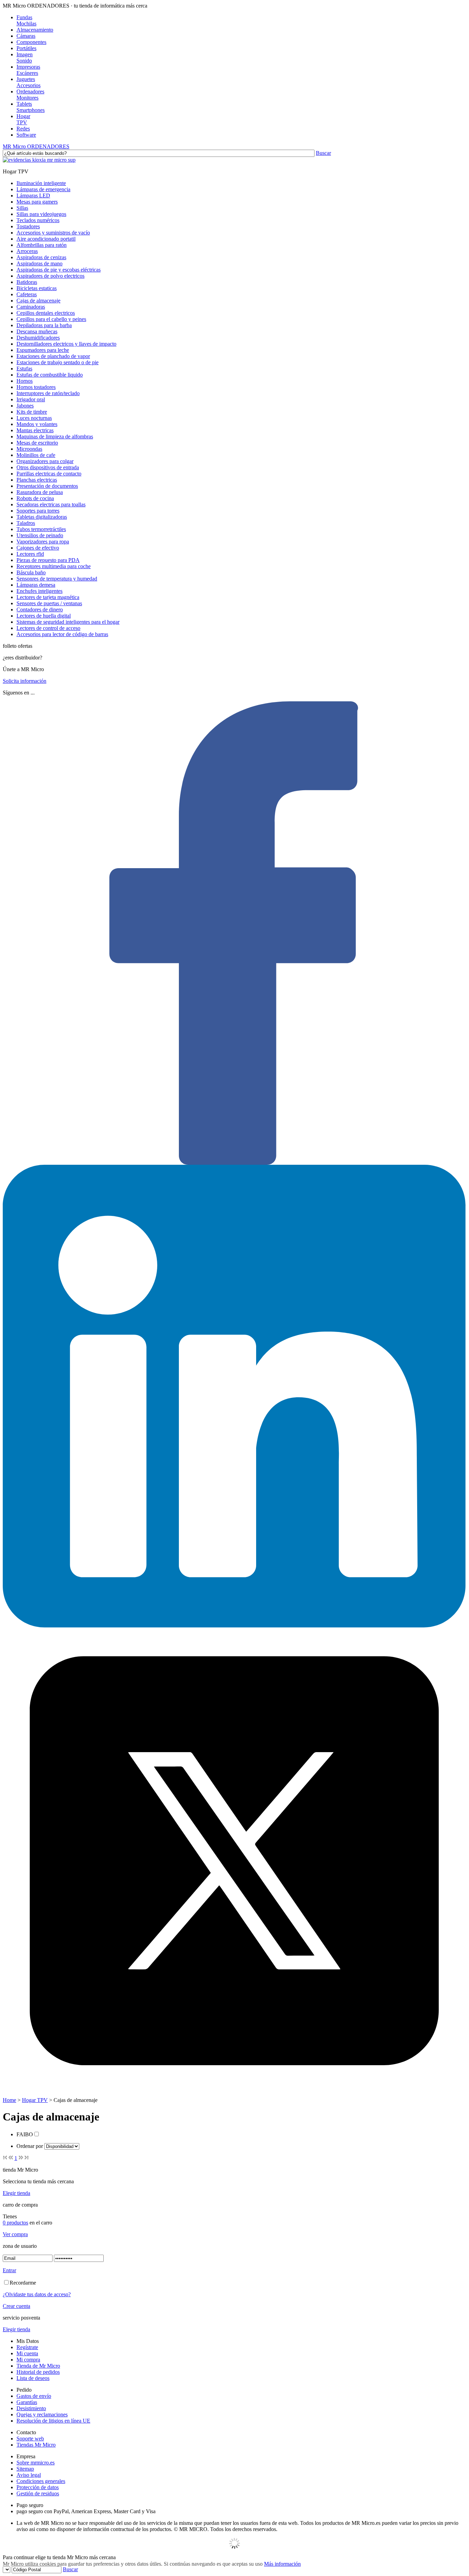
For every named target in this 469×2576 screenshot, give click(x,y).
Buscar (323, 153)
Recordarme (23, 2283)
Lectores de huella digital (44, 616)
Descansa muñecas (37, 331)
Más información (282, 2564)
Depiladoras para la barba (44, 325)
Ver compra (15, 2234)
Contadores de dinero (40, 609)
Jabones (25, 406)
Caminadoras (31, 307)
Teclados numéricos (38, 220)
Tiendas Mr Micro (36, 2445)
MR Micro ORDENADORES (36, 146)
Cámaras (26, 36)
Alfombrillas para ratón (42, 245)
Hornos (25, 381)
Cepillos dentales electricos (46, 313)
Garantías (27, 2402)
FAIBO (25, 2134)
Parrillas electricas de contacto (49, 474)
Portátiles (26, 48)
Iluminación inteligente (41, 183)
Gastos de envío (34, 2396)
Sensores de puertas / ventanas (49, 603)
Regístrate (27, 2347)
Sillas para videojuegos (41, 214)
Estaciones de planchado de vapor (53, 356)
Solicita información (25, 681)
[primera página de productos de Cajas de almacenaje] (5, 2158)
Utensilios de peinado (40, 535)
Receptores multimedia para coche (54, 566)
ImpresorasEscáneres (28, 70)
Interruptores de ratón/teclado (48, 393)
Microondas (29, 449)
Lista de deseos (33, 2378)
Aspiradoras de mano (39, 263)
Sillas (22, 208)
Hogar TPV (35, 2100)
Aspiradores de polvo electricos (50, 276)
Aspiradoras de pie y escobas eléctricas (59, 270)
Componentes (31, 42)
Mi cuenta (27, 2353)
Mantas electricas (35, 430)
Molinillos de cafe (36, 455)
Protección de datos (38, 2487)
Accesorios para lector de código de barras (62, 634)
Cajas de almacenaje (38, 301)
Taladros (26, 523)
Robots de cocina (35, 498)
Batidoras (27, 282)
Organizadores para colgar (45, 461)
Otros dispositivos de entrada (48, 467)
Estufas (24, 369)
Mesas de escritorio (37, 443)
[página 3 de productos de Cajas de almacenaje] (21, 2158)
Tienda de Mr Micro (38, 2366)
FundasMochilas (26, 20)
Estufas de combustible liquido (50, 375)
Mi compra (28, 2360)
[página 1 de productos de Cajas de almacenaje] (11, 2158)
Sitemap (25, 2469)
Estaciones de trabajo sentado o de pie (58, 362)
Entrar (9, 2270)
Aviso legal (29, 2475)
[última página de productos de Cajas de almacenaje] (27, 2158)
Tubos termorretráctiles (41, 529)
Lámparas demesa (36, 585)
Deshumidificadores (38, 338)
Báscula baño (31, 572)
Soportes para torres (38, 511)
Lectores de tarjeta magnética (48, 597)
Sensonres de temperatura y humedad (57, 579)
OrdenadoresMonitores (30, 95)
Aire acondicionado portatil (46, 239)
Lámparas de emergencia (43, 189)
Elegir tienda (16, 2193)
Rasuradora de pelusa (40, 492)
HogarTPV (23, 119)
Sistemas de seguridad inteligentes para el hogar (68, 622)
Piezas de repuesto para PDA (48, 560)
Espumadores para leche (43, 350)
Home (9, 2100)
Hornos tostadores (36, 387)
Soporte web (30, 2439)
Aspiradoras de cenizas (41, 257)
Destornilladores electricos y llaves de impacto (66, 344)
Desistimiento (31, 2408)
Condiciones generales (41, 2481)
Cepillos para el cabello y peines (51, 319)
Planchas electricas (37, 480)
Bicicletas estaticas (37, 288)
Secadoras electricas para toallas (51, 504)
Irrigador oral (31, 399)
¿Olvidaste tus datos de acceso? (37, 2294)
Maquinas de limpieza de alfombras (55, 436)
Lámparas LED (33, 195)
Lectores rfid (30, 554)
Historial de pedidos (38, 2372)
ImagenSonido (25, 57)
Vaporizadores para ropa (43, 542)
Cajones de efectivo (38, 548)
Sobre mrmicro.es (36, 2463)
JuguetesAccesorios (28, 82)
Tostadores (28, 226)
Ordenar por (30, 2146)
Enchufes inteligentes (39, 591)
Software (26, 135)
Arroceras (27, 251)
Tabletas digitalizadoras (42, 517)
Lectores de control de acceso (48, 628)
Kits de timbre (32, 412)
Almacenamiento (35, 30)
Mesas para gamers (37, 202)
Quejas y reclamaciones (42, 2414)
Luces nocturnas (34, 418)
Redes (23, 129)
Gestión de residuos (38, 2493)
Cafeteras (27, 294)
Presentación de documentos (47, 486)
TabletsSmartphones (31, 107)
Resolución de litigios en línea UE (53, 2421)
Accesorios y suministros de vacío (53, 233)
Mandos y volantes (37, 424)
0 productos (15, 2223)
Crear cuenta (16, 2306)
